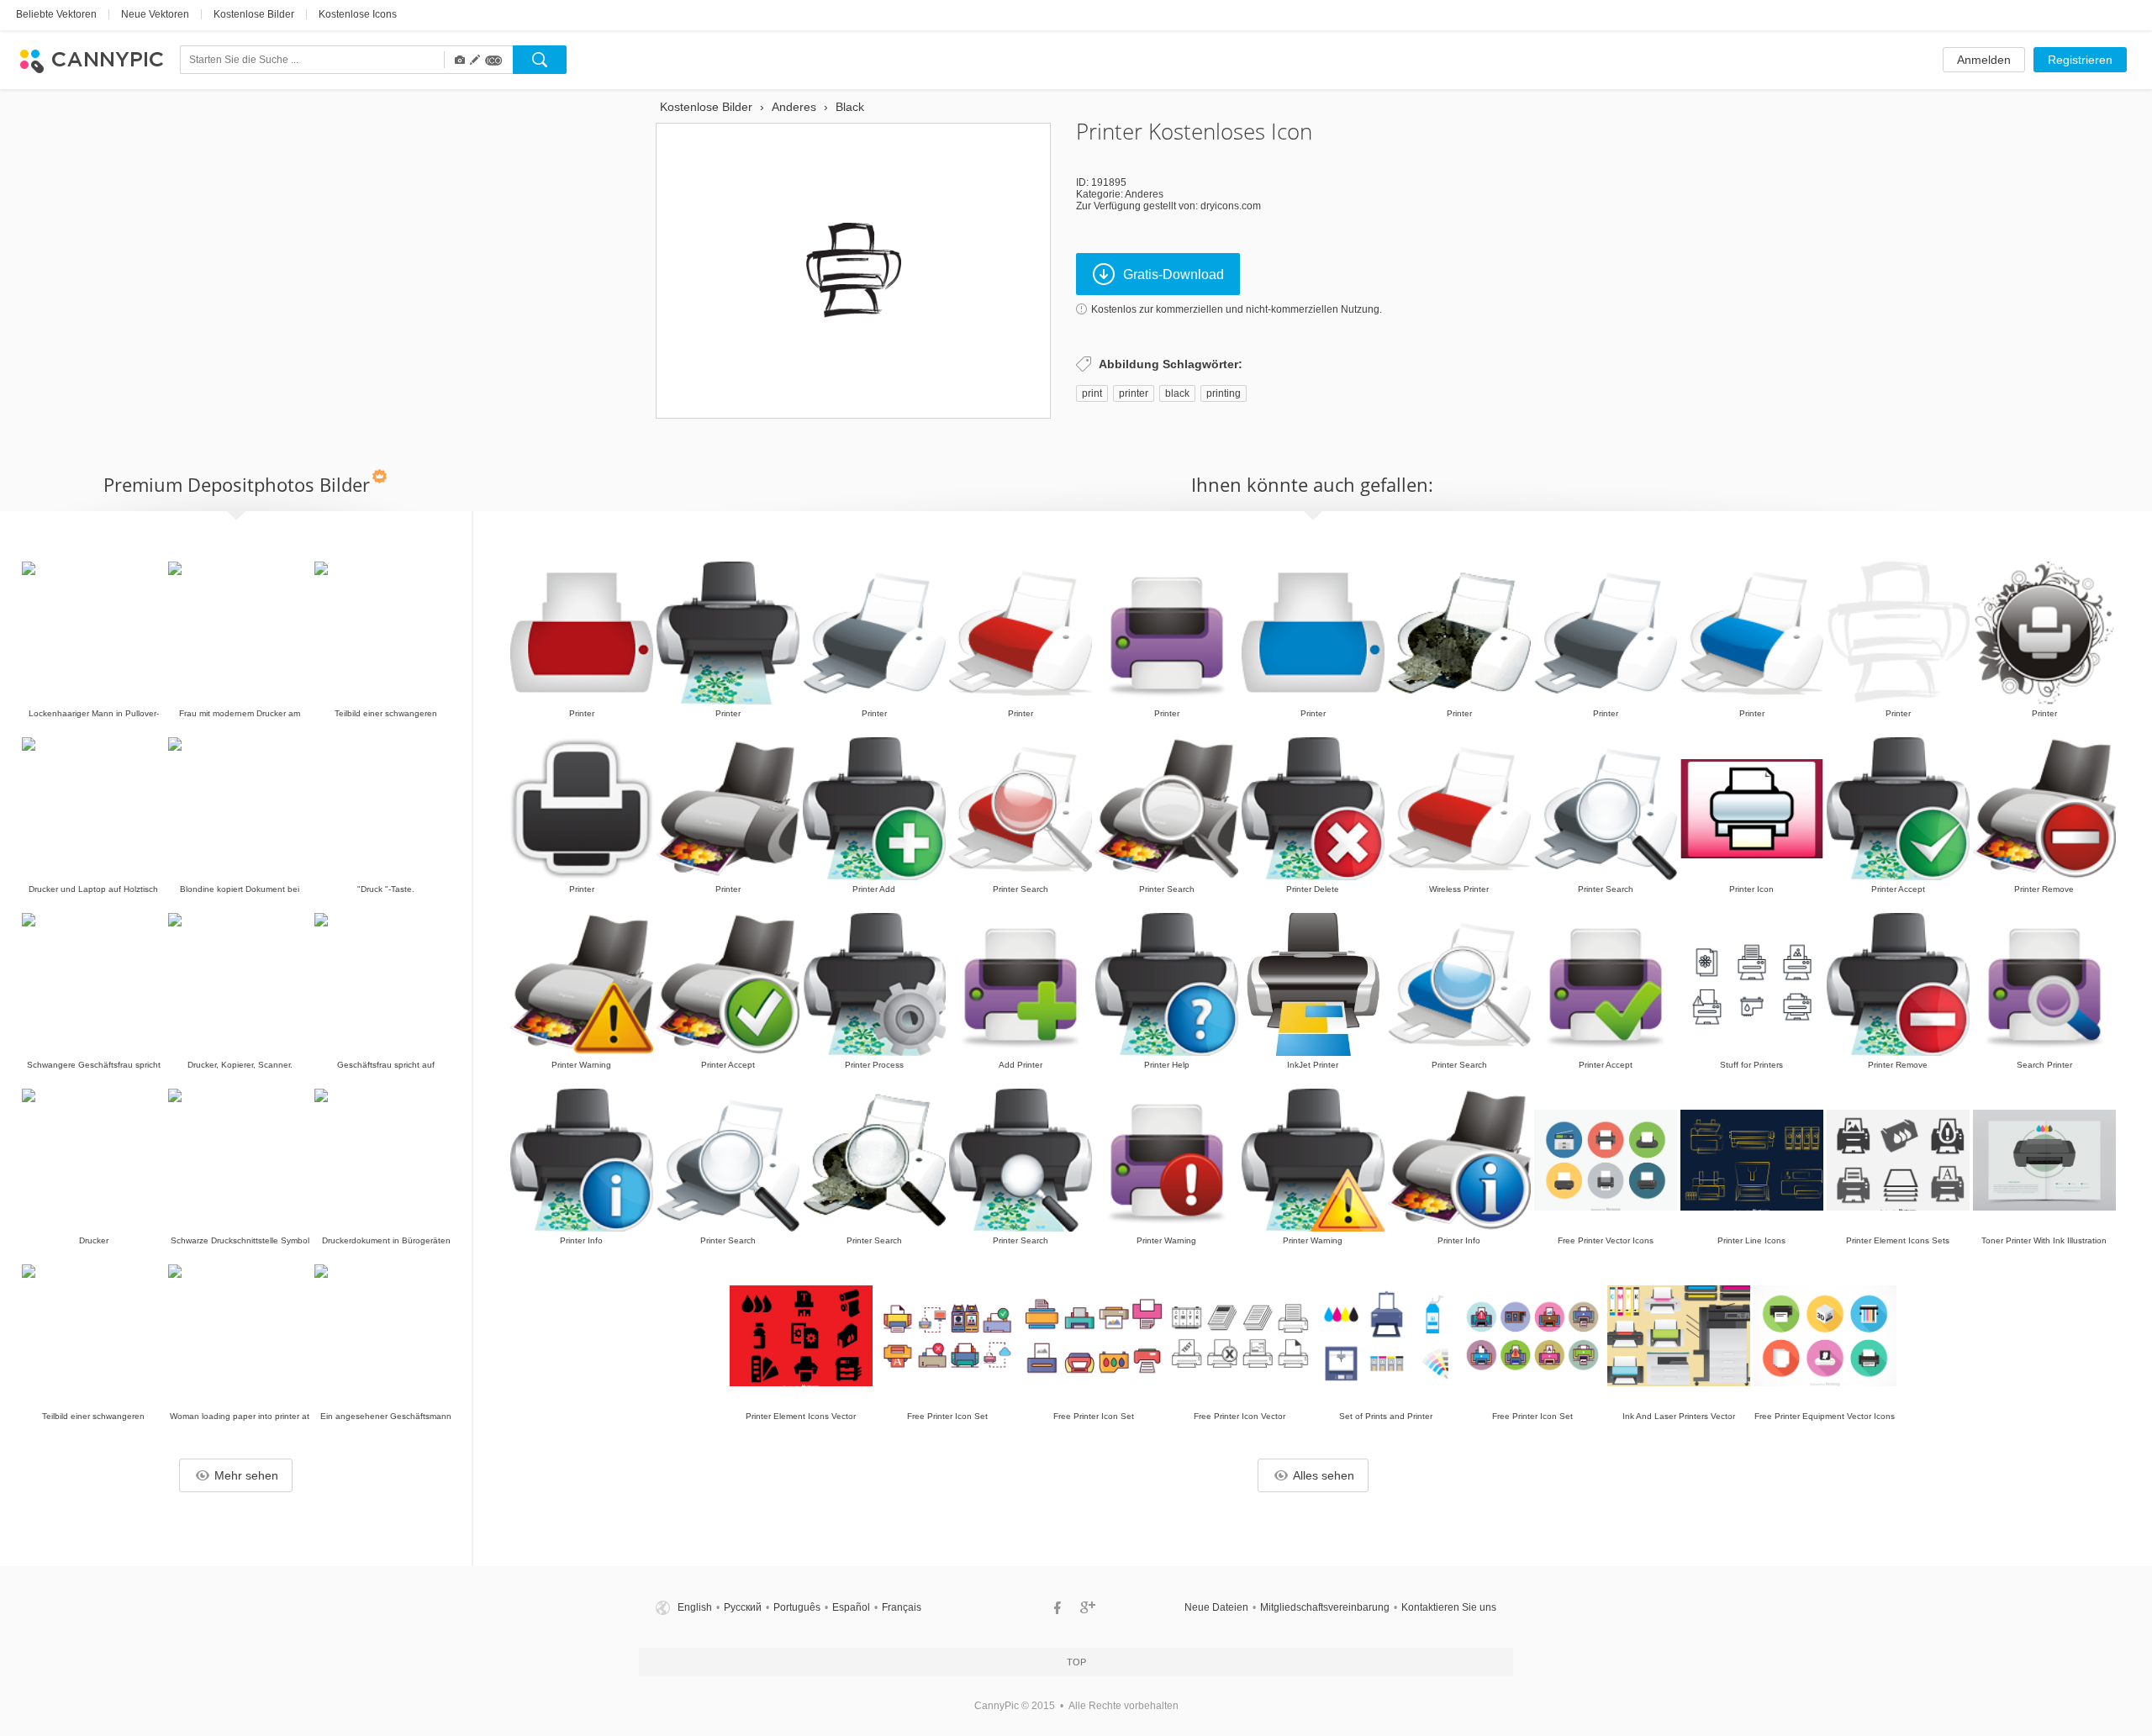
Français (902, 1607)
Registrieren (2080, 60)
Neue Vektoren (155, 14)
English (695, 1607)
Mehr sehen (246, 1475)
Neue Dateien (1216, 1607)
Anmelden (1984, 60)
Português (797, 1607)
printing (1224, 393)
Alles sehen (1324, 1475)
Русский (743, 1607)
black (1177, 393)
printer (1134, 393)
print (1092, 393)
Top (1076, 1662)
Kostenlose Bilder (254, 14)
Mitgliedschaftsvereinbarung (1325, 1607)
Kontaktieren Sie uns (1449, 1607)
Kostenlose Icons (358, 14)
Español (851, 1607)
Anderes (1144, 194)
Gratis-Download (1174, 274)
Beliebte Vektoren (56, 14)
